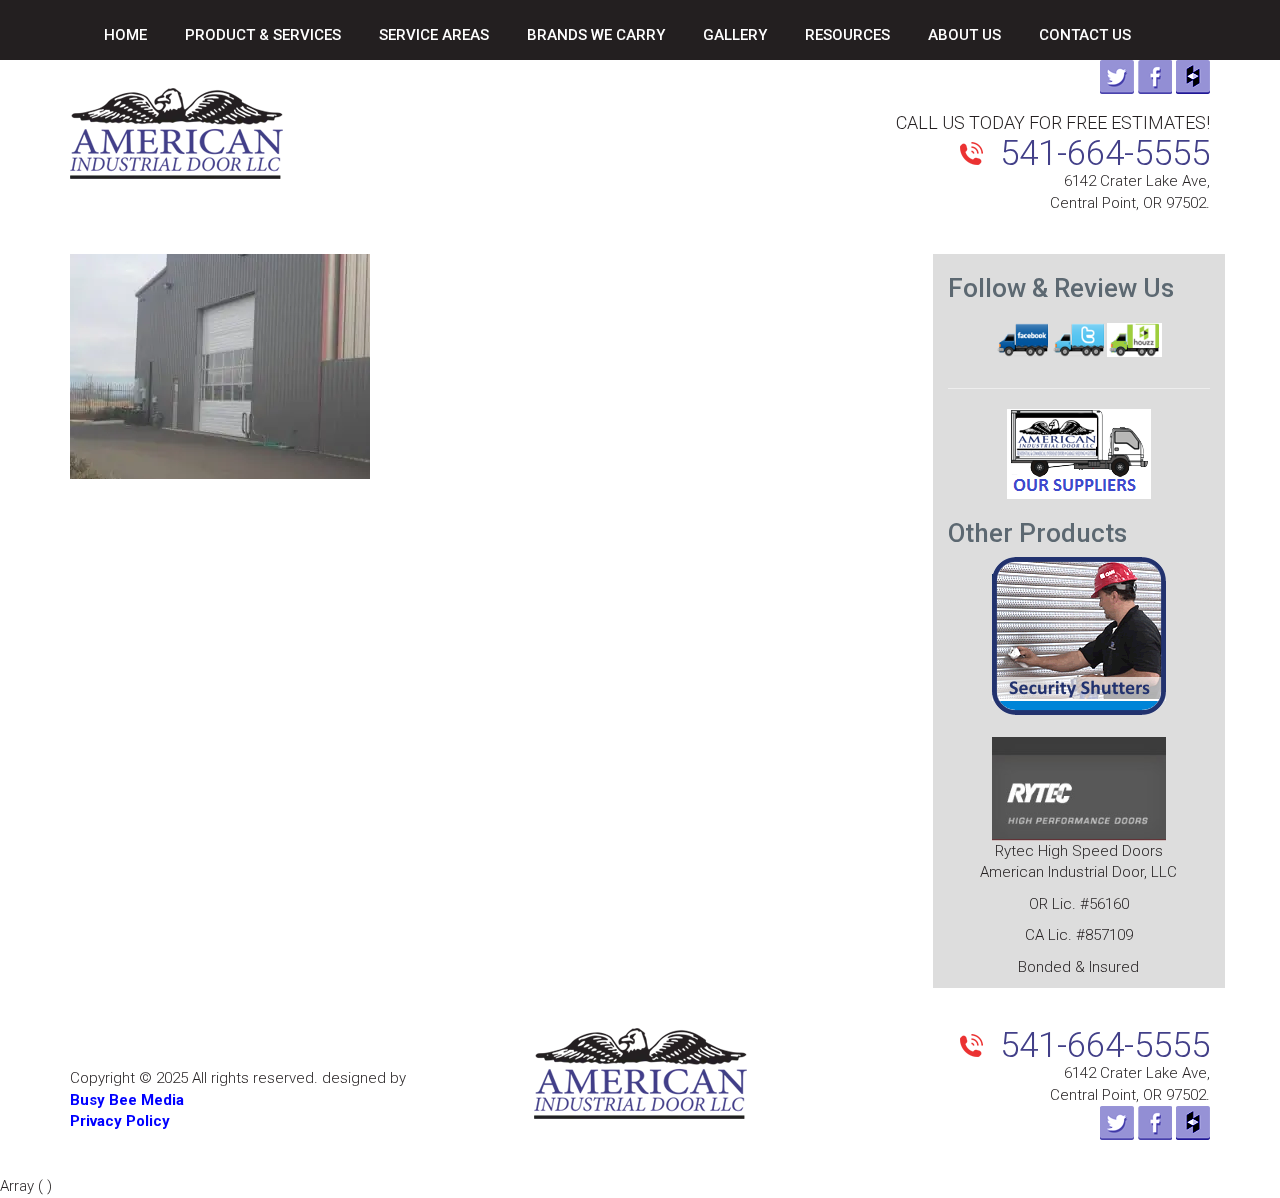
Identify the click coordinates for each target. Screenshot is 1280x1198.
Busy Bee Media (127, 1100)
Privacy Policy (120, 1121)
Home (125, 35)
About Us (964, 35)
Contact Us (1085, 35)
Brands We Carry (596, 35)
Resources (847, 35)
